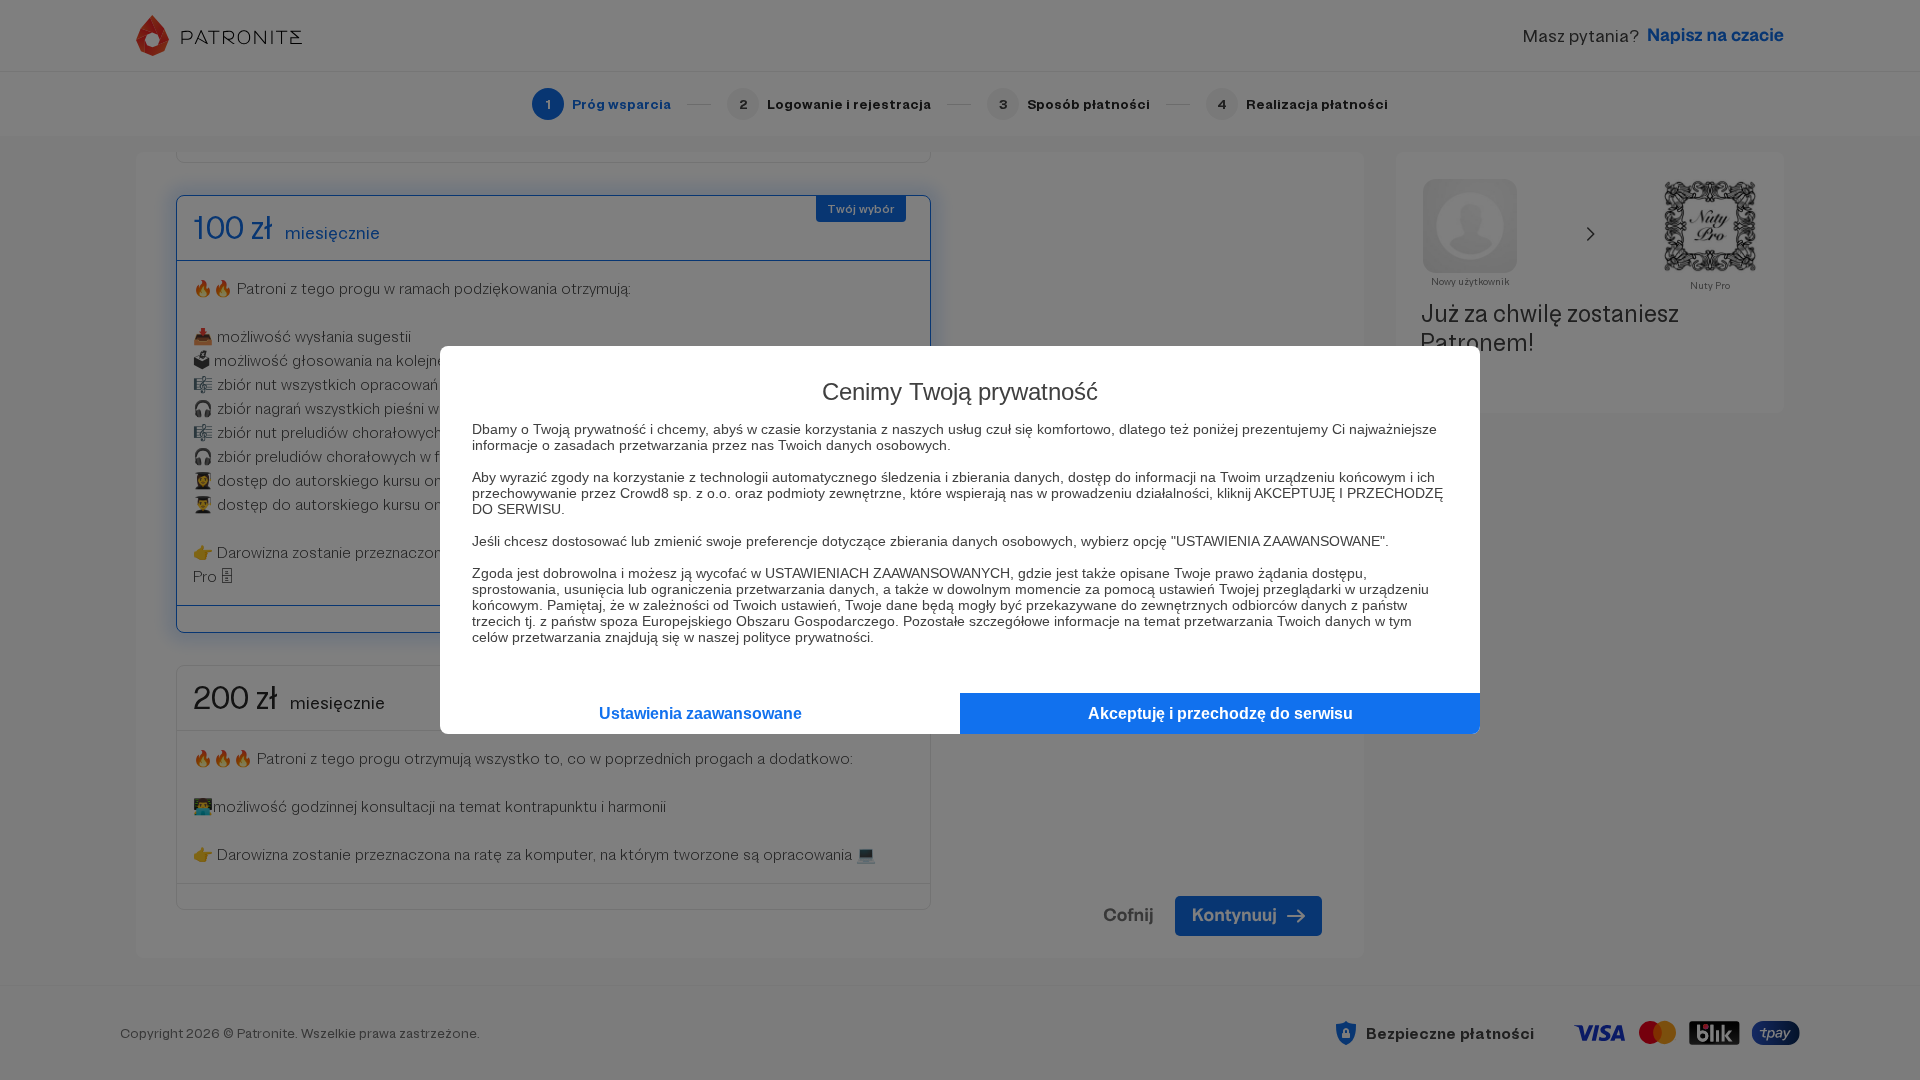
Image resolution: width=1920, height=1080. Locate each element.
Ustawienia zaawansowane (700, 713)
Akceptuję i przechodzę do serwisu (1220, 713)
